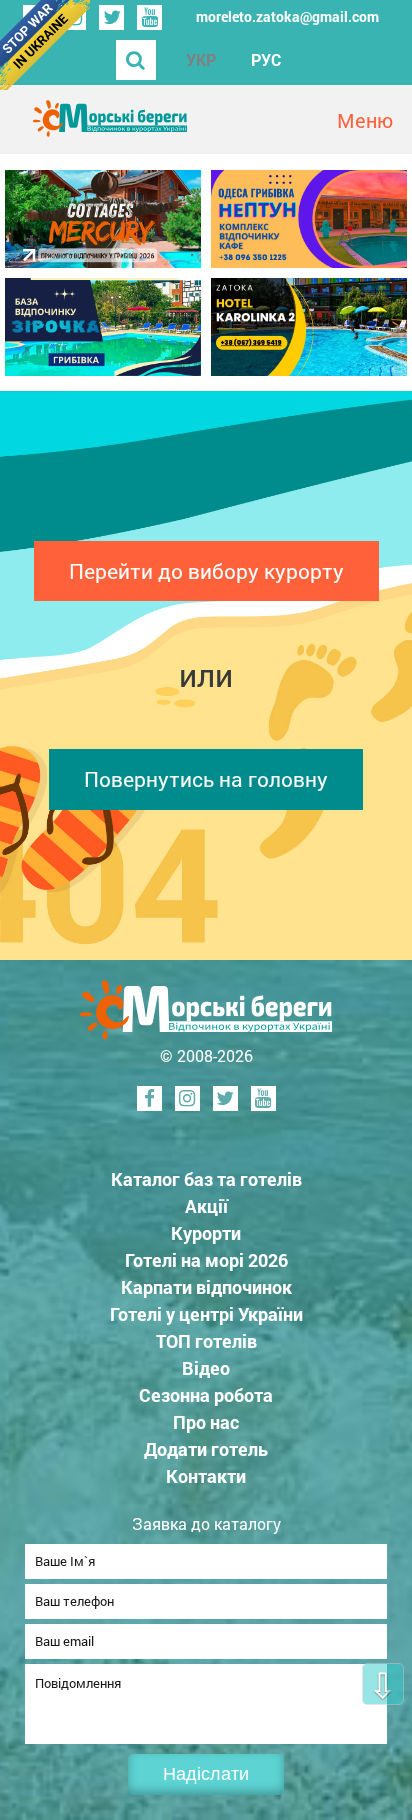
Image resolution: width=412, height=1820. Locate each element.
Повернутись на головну (206, 779)
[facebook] (149, 1098)
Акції (206, 1206)
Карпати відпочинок (206, 1287)
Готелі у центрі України (206, 1314)
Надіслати (206, 1774)
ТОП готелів (206, 1341)
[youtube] (149, 17)
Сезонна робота (206, 1395)
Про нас (206, 1422)
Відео (206, 1368)
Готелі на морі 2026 (206, 1260)
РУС (266, 59)
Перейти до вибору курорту (206, 571)
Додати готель (206, 1449)
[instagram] (187, 1098)
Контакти (206, 1476)
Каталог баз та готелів (206, 1179)
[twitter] (111, 17)
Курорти (206, 1233)
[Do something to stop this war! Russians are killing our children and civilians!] (45, 45)
